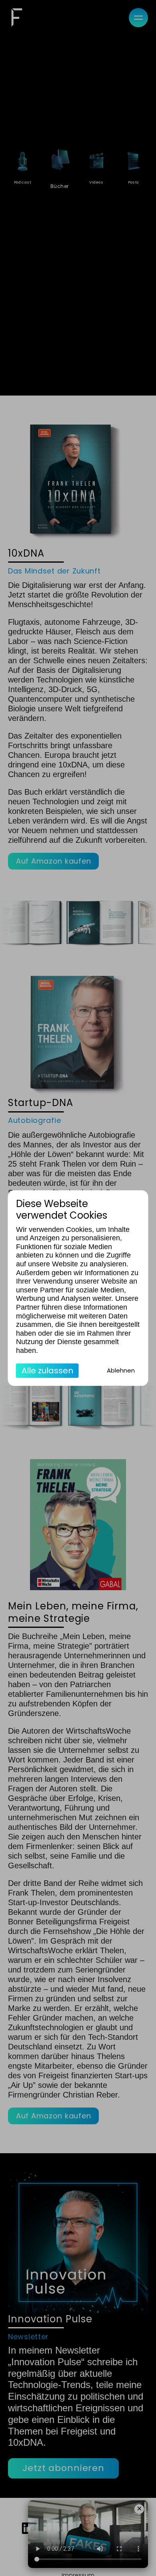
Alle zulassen (47, 1371)
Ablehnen (121, 1370)
